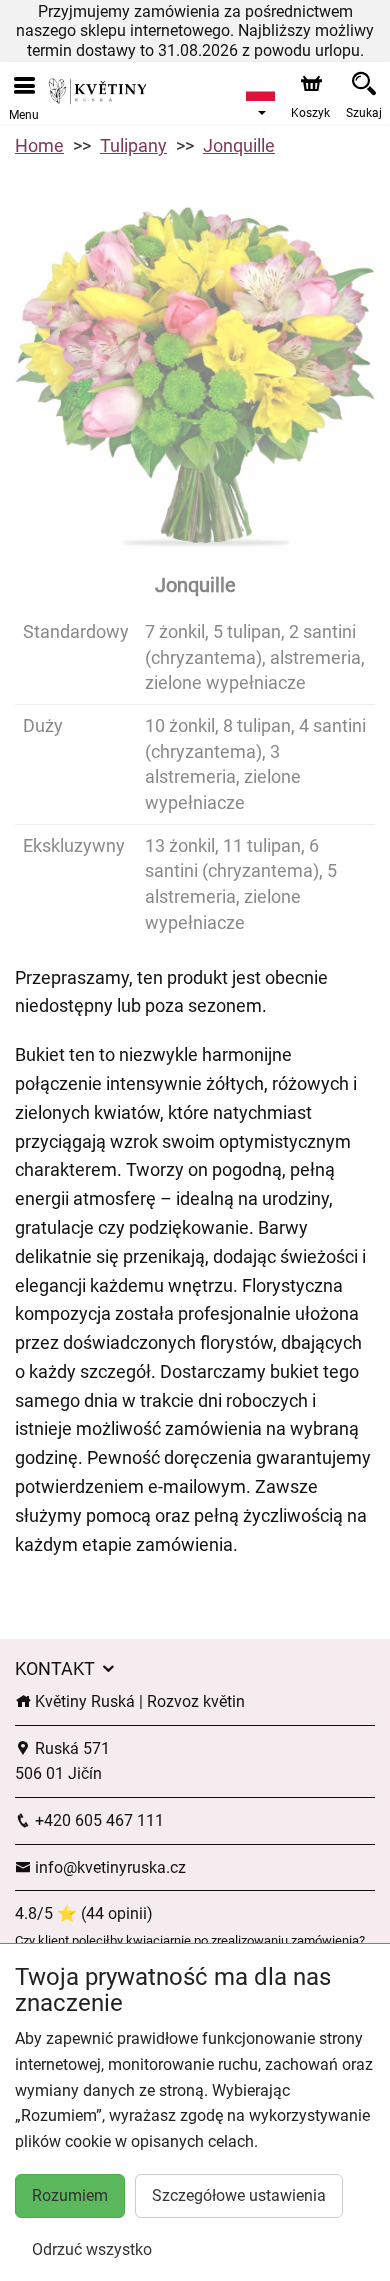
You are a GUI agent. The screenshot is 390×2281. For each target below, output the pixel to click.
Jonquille (239, 145)
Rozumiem (70, 2195)
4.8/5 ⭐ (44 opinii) (84, 1913)
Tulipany (133, 145)
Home (39, 145)
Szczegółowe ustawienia (239, 2195)
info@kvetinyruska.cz (108, 1867)
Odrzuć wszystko (92, 2249)
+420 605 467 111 (97, 1820)
